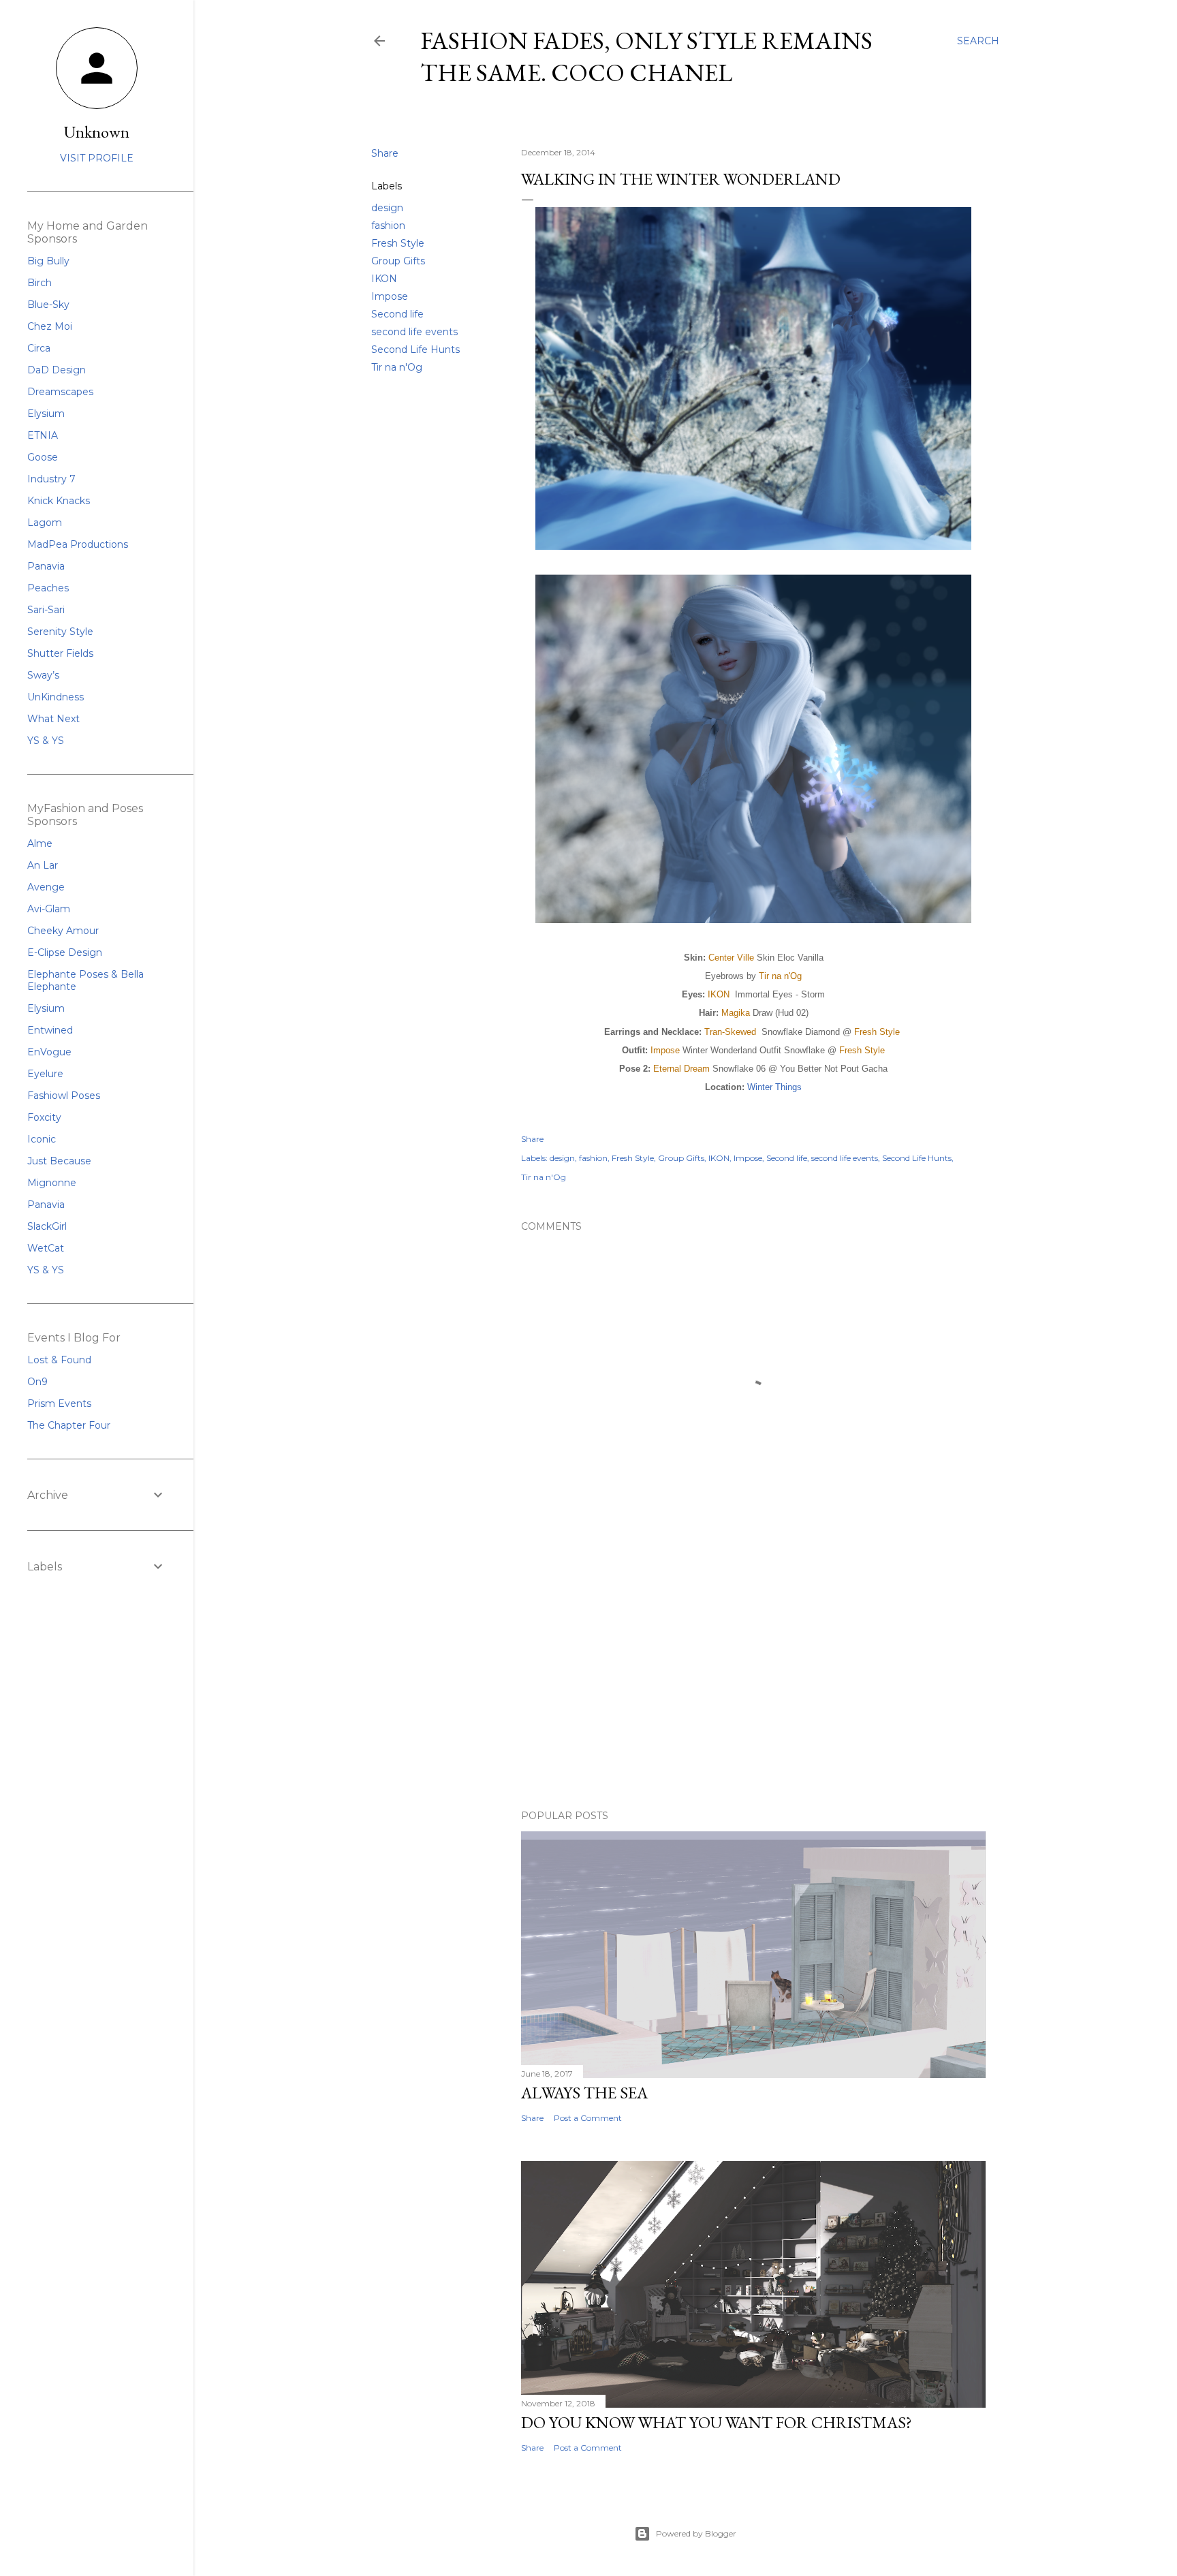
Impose (390, 296)
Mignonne (52, 1183)
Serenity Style (60, 632)
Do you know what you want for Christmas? (717, 2422)
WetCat (46, 1248)
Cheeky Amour (63, 931)
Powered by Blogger (696, 2533)
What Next (53, 719)
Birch (40, 283)
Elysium (46, 414)
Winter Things (774, 1087)
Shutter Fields (60, 653)
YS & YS (46, 741)
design (387, 208)
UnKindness (56, 697)
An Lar (43, 865)
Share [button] (385, 153)
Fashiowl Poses (64, 1096)
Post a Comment (588, 2118)
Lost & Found (59, 1360)
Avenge (46, 887)
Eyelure (45, 1074)
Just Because (59, 1161)
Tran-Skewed (730, 1032)
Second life (397, 314)
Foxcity (44, 1117)
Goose (43, 457)
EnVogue (49, 1052)
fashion (388, 226)
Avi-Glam (49, 909)
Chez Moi (50, 326)
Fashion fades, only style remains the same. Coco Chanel (646, 57)
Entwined (50, 1030)
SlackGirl (47, 1226)
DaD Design (57, 370)
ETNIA (43, 435)
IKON (384, 279)
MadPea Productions (78, 544)
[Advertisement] (753, 1680)
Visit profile (97, 158)
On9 (37, 1382)
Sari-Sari (46, 610)
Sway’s (43, 675)
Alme (40, 843)
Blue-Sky (48, 305)
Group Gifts (398, 261)
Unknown (97, 132)
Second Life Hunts (415, 350)
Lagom (45, 523)
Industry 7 (51, 479)
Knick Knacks (59, 501)
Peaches (48, 588)
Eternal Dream (681, 1069)
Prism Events (59, 1403)
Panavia (46, 566)
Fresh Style (398, 243)
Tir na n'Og (397, 367)
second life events (414, 332)
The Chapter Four (69, 1425)
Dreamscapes (60, 392)
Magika (736, 1013)
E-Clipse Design (65, 952)
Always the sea (584, 2093)
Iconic (42, 1139)
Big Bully (48, 261)
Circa (39, 348)
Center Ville (731, 958)
